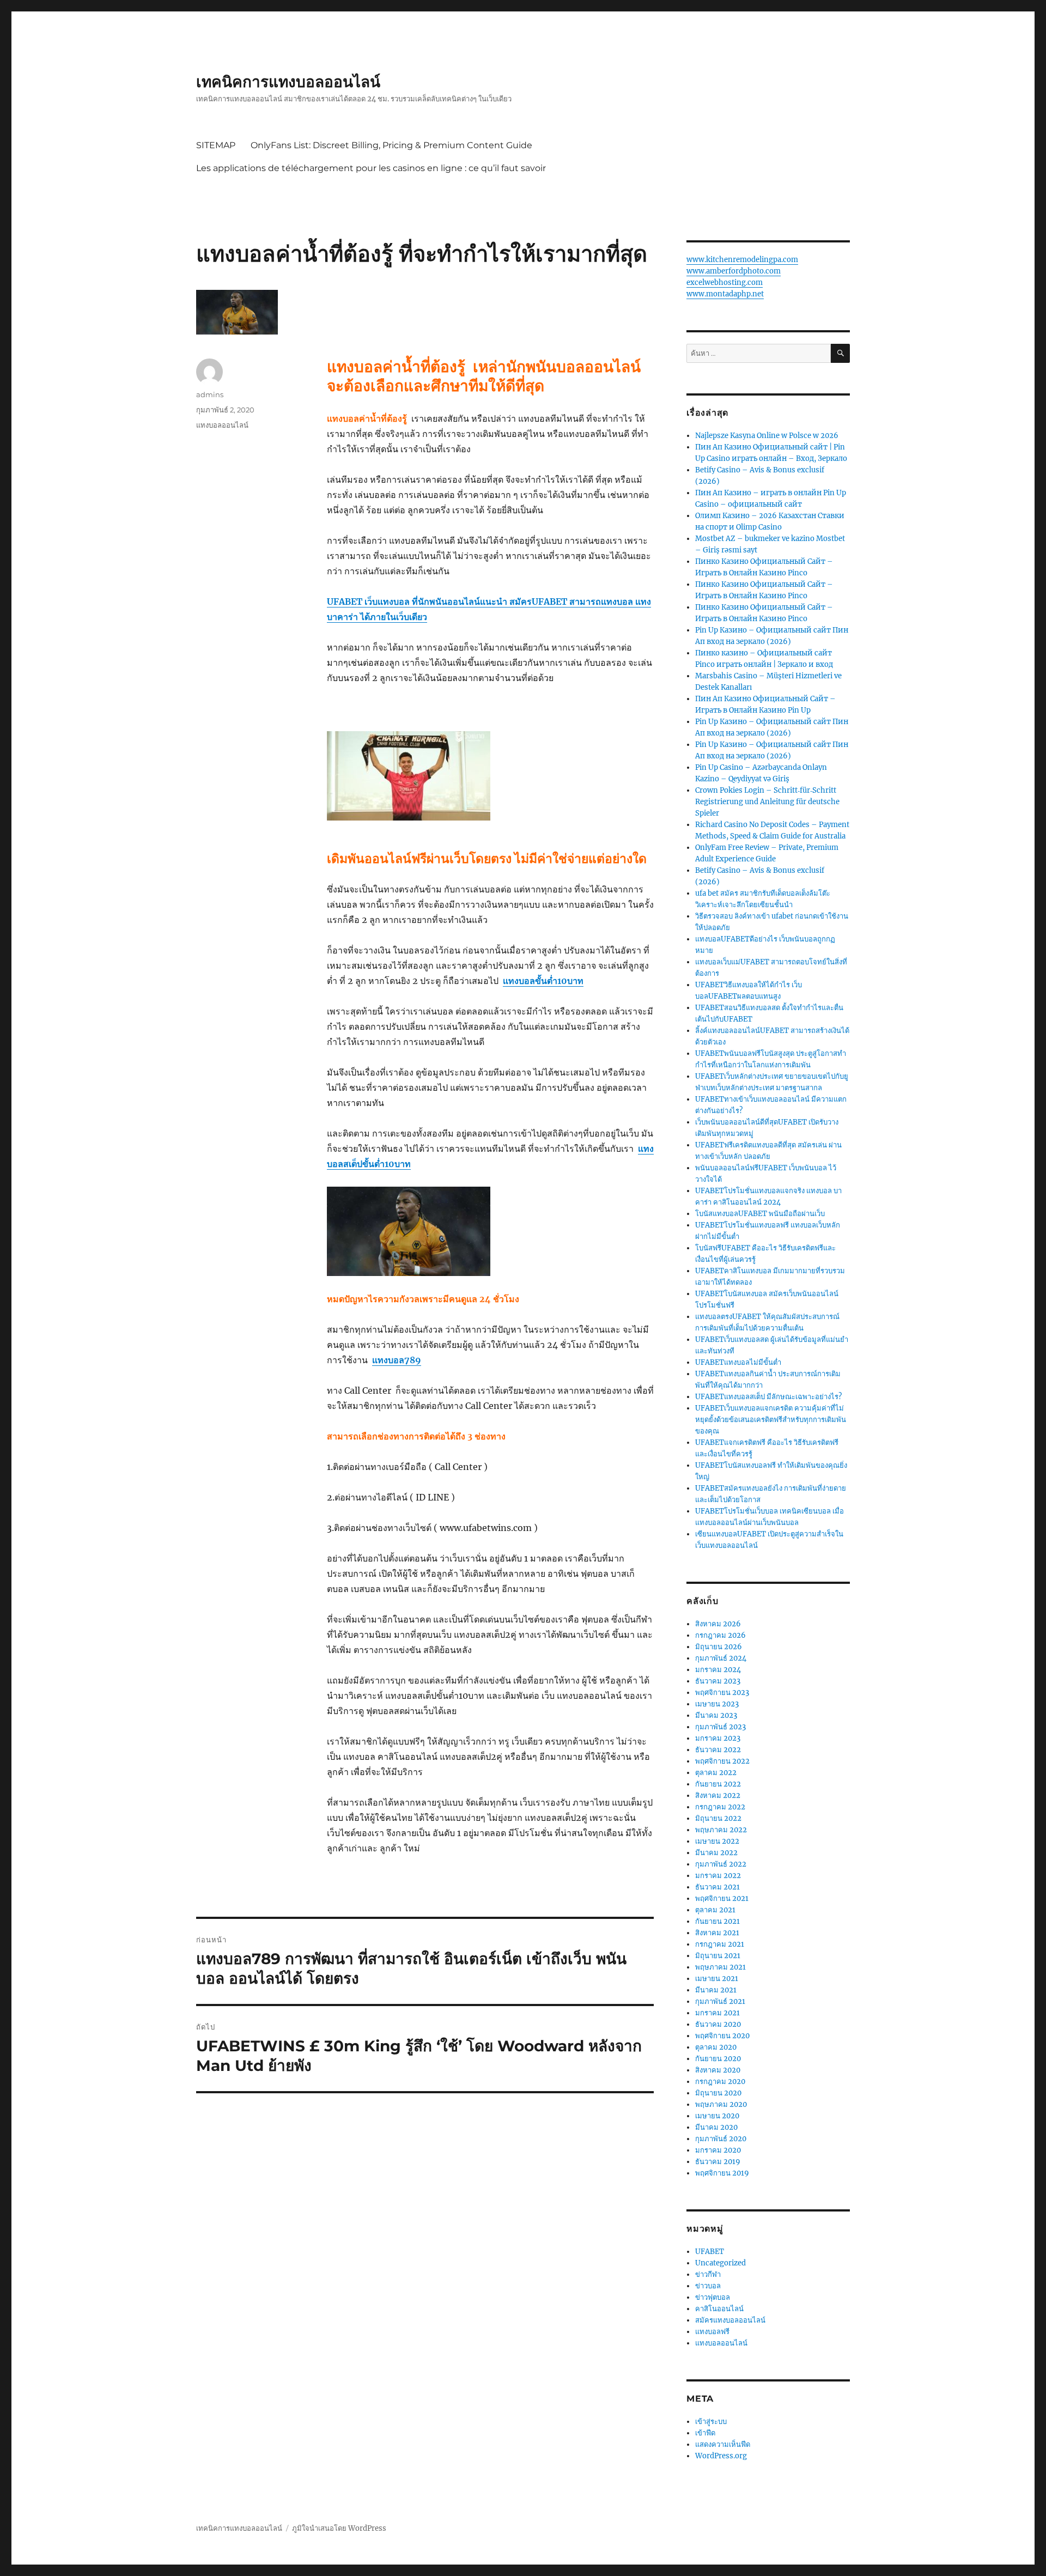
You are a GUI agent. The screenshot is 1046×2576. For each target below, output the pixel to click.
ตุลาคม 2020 (716, 2047)
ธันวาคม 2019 (718, 2162)
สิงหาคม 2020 (718, 2070)
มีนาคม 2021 (716, 1990)
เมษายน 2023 (717, 1704)
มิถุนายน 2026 (719, 1647)
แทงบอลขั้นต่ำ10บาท (543, 981)
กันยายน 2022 (718, 1784)
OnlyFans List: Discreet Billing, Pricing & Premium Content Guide (391, 145)
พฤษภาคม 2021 (720, 1967)
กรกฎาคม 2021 (720, 1944)
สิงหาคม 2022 (718, 1796)
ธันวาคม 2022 (718, 1750)
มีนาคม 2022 (716, 1853)
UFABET (710, 2252)
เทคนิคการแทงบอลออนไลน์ (288, 82)
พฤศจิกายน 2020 (722, 2036)
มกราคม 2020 (718, 2150)
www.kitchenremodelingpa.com (742, 260)
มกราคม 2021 (717, 2013)
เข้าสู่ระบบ (711, 2422)
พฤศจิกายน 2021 (722, 1898)
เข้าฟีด (705, 2433)
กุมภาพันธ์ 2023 (720, 1727)
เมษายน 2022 (717, 1841)
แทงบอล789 (397, 1360)
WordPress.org (721, 2456)
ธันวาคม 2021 (717, 1887)
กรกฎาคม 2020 (720, 2082)
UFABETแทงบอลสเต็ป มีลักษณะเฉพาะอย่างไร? (768, 1397)
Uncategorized (720, 2263)
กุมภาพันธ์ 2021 (720, 2001)
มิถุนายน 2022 (718, 1818)
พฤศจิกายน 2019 (722, 2173)
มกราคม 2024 (718, 1670)
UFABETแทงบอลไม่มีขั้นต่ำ (738, 1362)
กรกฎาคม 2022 (720, 1807)
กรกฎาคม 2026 (720, 1635)
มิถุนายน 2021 (718, 1956)
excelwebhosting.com (725, 282)
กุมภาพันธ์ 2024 (721, 1658)
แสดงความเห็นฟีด (723, 2444)
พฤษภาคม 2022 (721, 1830)
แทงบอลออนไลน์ (222, 425)
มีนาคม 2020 (716, 2127)
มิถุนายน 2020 (718, 2093)
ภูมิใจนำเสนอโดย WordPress (339, 2528)
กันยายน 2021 (717, 1921)
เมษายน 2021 (717, 1979)
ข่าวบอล (708, 2286)
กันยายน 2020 (718, 2059)
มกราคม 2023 (718, 1738)
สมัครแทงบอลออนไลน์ (730, 2320)
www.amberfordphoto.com (734, 271)
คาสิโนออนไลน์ (719, 2309)
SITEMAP (216, 145)
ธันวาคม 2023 (718, 1681)
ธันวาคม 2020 (718, 2024)
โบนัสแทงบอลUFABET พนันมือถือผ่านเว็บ (760, 1214)
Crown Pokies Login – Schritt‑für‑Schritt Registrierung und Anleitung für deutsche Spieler (767, 802)
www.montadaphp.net (725, 294)
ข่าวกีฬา (708, 2274)
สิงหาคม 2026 (718, 1624)
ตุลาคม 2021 (715, 1910)
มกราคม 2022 (718, 1876)
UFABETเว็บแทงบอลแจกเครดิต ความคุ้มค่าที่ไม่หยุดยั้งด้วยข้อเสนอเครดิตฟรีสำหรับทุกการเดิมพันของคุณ (771, 1420)
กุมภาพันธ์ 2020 (721, 2139)
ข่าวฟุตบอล (713, 2297)
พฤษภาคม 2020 (721, 2104)
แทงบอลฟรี (712, 2332)
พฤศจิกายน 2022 (722, 1761)
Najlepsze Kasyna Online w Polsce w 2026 (767, 436)
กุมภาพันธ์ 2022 (721, 1864)
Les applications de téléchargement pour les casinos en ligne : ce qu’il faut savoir (371, 168)
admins (210, 394)
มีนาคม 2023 (716, 1715)
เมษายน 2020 (717, 2116)
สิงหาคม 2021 (717, 1933)
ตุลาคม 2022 (716, 1773)
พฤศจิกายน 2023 (722, 1693)
